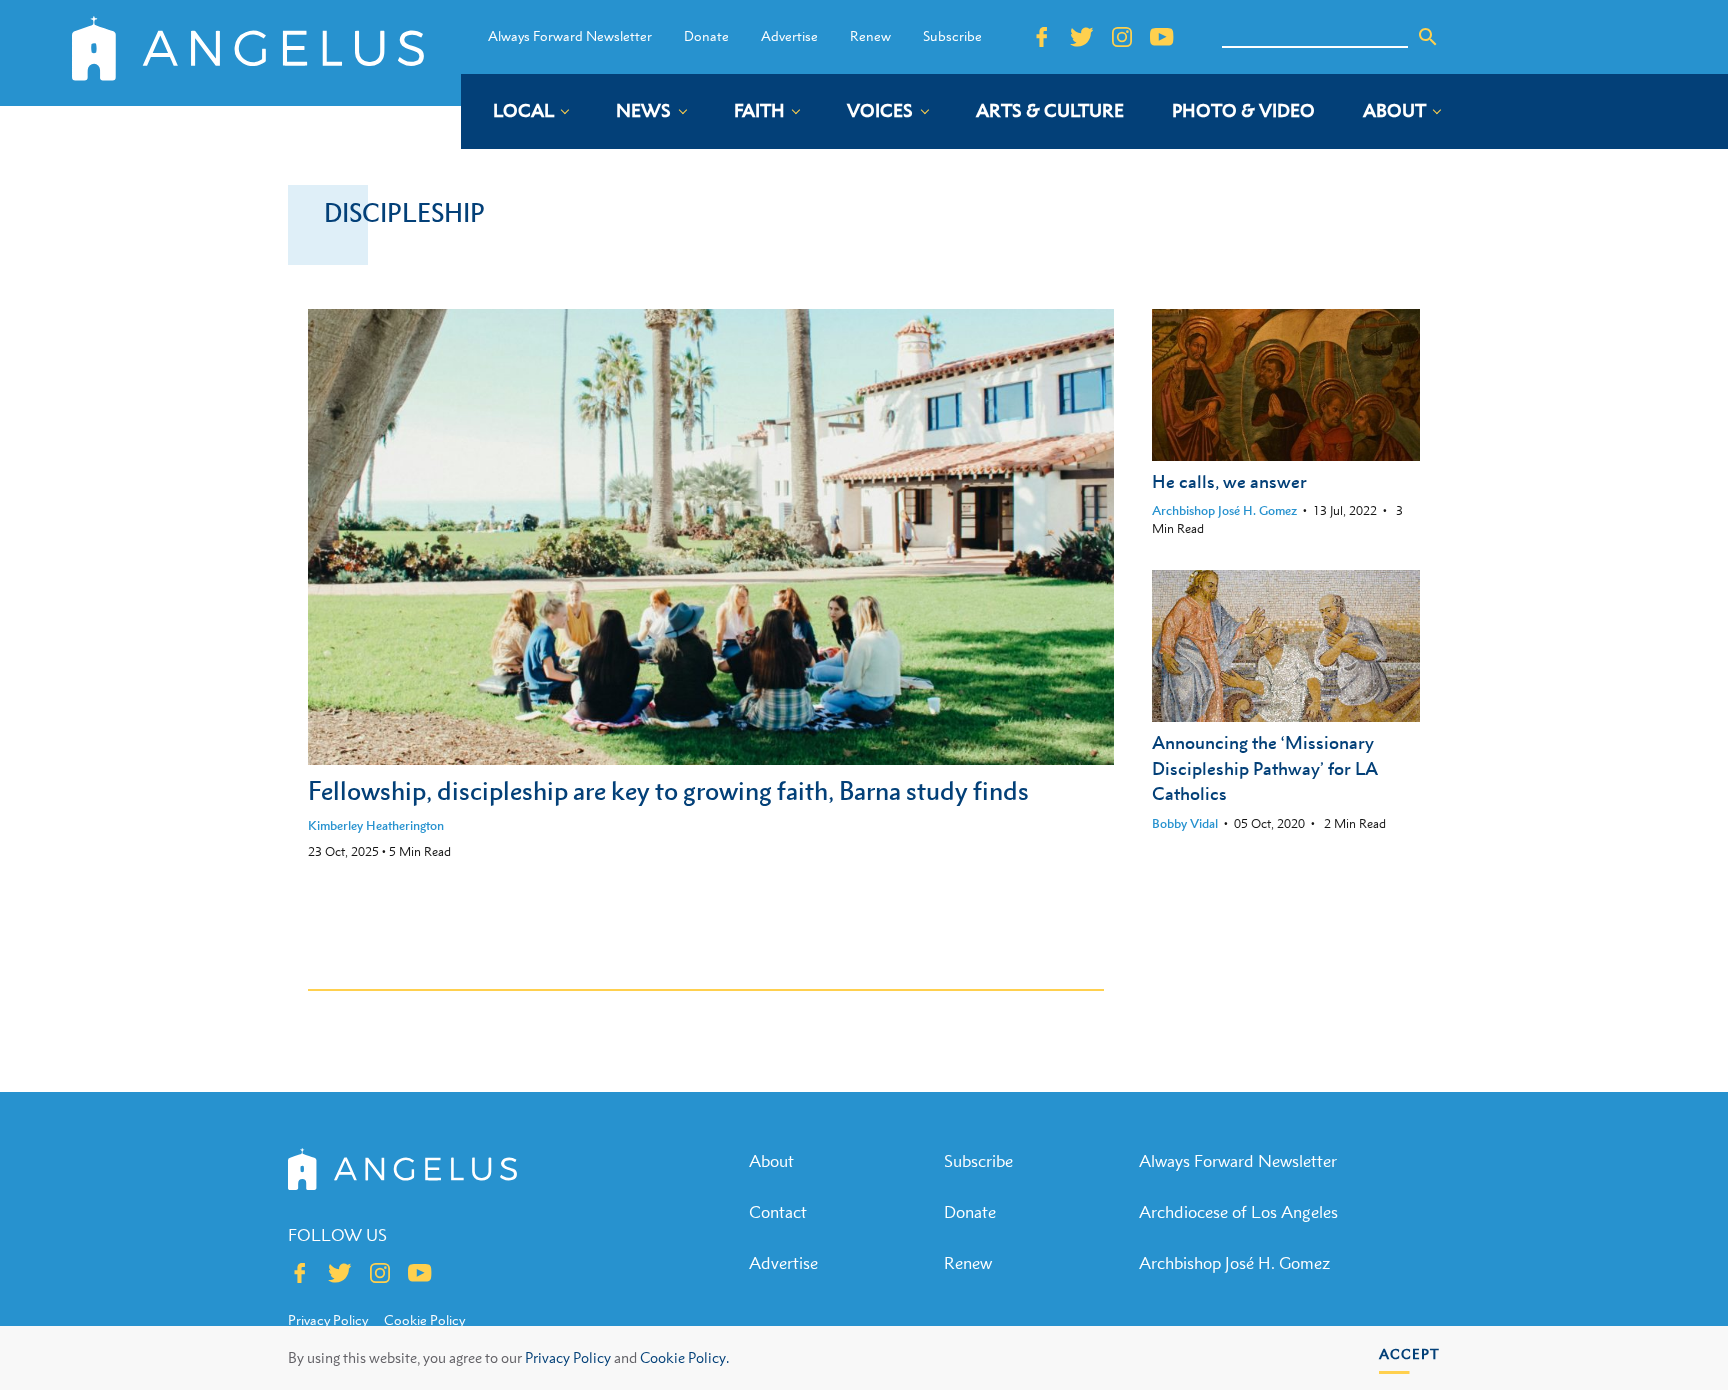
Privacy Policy (568, 1357)
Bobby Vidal (1185, 823)
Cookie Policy (424, 1320)
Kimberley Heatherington (376, 825)
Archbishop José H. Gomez (1224, 510)
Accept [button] (1409, 1353)
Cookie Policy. (684, 1357)
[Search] (1428, 37)
